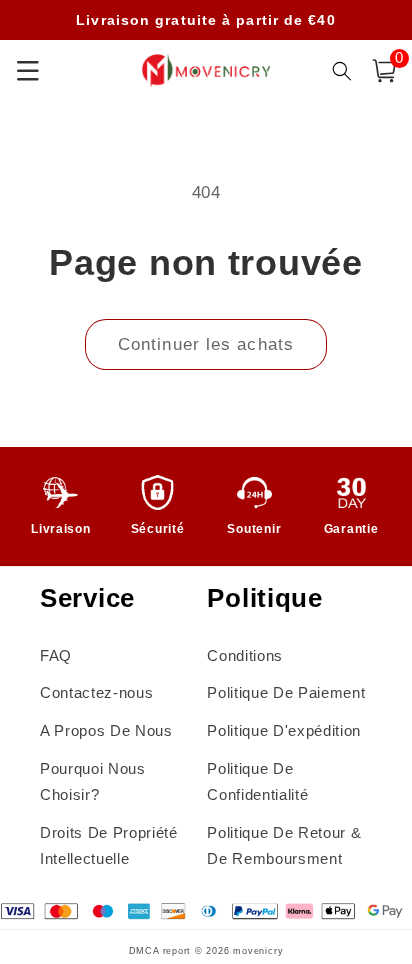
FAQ (56, 655)
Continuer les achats (206, 344)
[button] (384, 71)
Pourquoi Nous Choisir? (93, 782)
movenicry (258, 951)
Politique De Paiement (286, 692)
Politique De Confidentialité (257, 782)
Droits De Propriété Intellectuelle (109, 846)
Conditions (245, 655)
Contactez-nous (96, 692)
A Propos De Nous (106, 730)
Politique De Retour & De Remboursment (284, 846)
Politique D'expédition (284, 730)
